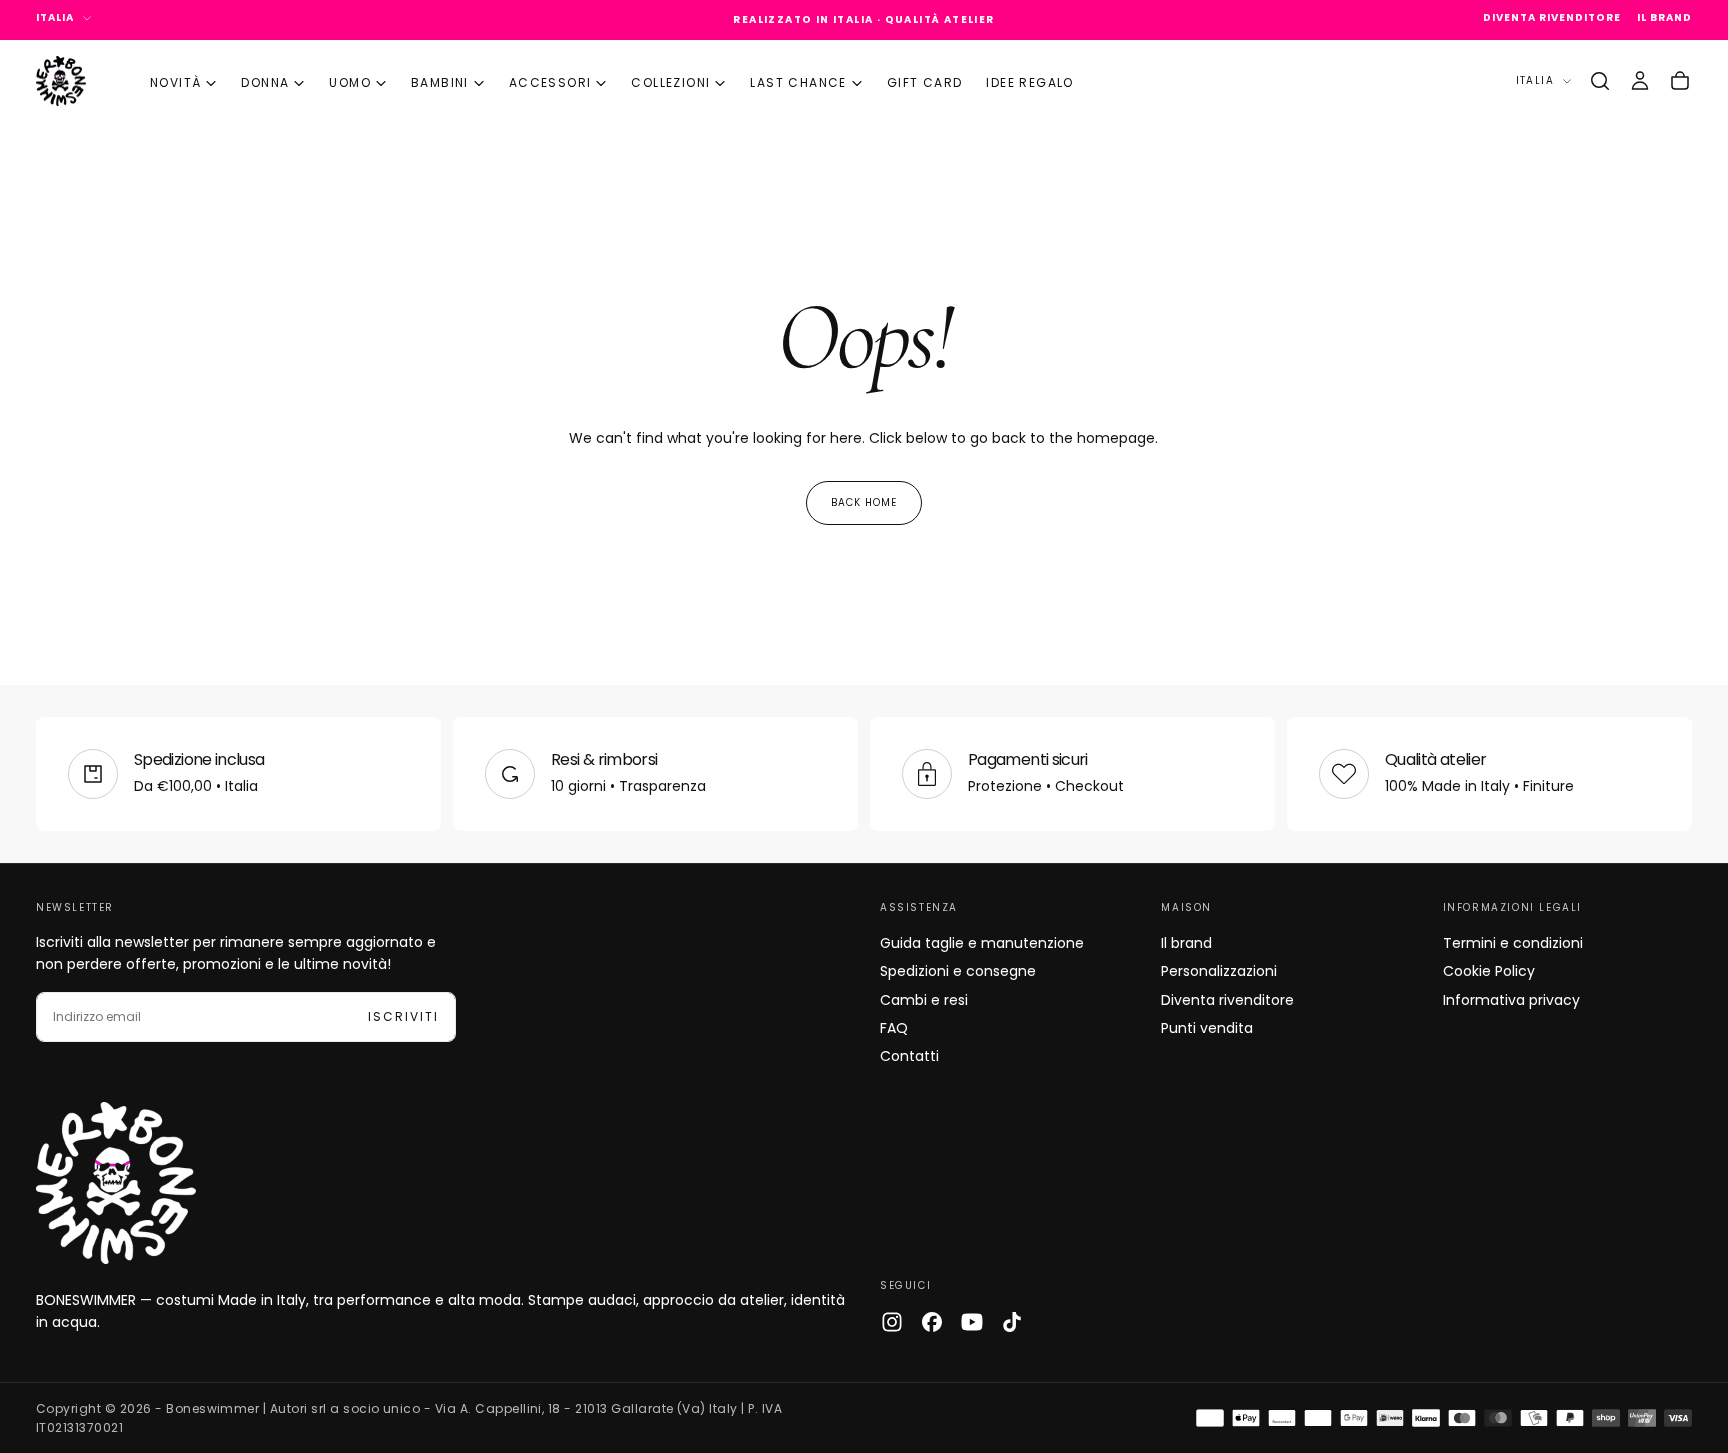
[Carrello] (1680, 81)
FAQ (894, 1028)
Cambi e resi (924, 1000)
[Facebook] (932, 1322)
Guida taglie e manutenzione (982, 943)
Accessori (550, 82)
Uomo (350, 82)
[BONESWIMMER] (116, 1183)
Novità (175, 82)
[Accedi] (1640, 81)
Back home (864, 502)
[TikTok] (1012, 1322)
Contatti (909, 1056)
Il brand (1186, 943)
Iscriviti (403, 1016)
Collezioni (670, 82)
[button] (1600, 81)
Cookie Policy (1489, 971)
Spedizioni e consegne (958, 971)
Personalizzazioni (1219, 971)
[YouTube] (972, 1322)
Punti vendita (1207, 1028)
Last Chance (798, 82)
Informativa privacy (1511, 1000)
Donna (265, 82)
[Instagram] (892, 1322)
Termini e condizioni (1513, 943)
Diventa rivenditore (1227, 1000)
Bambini (440, 82)
